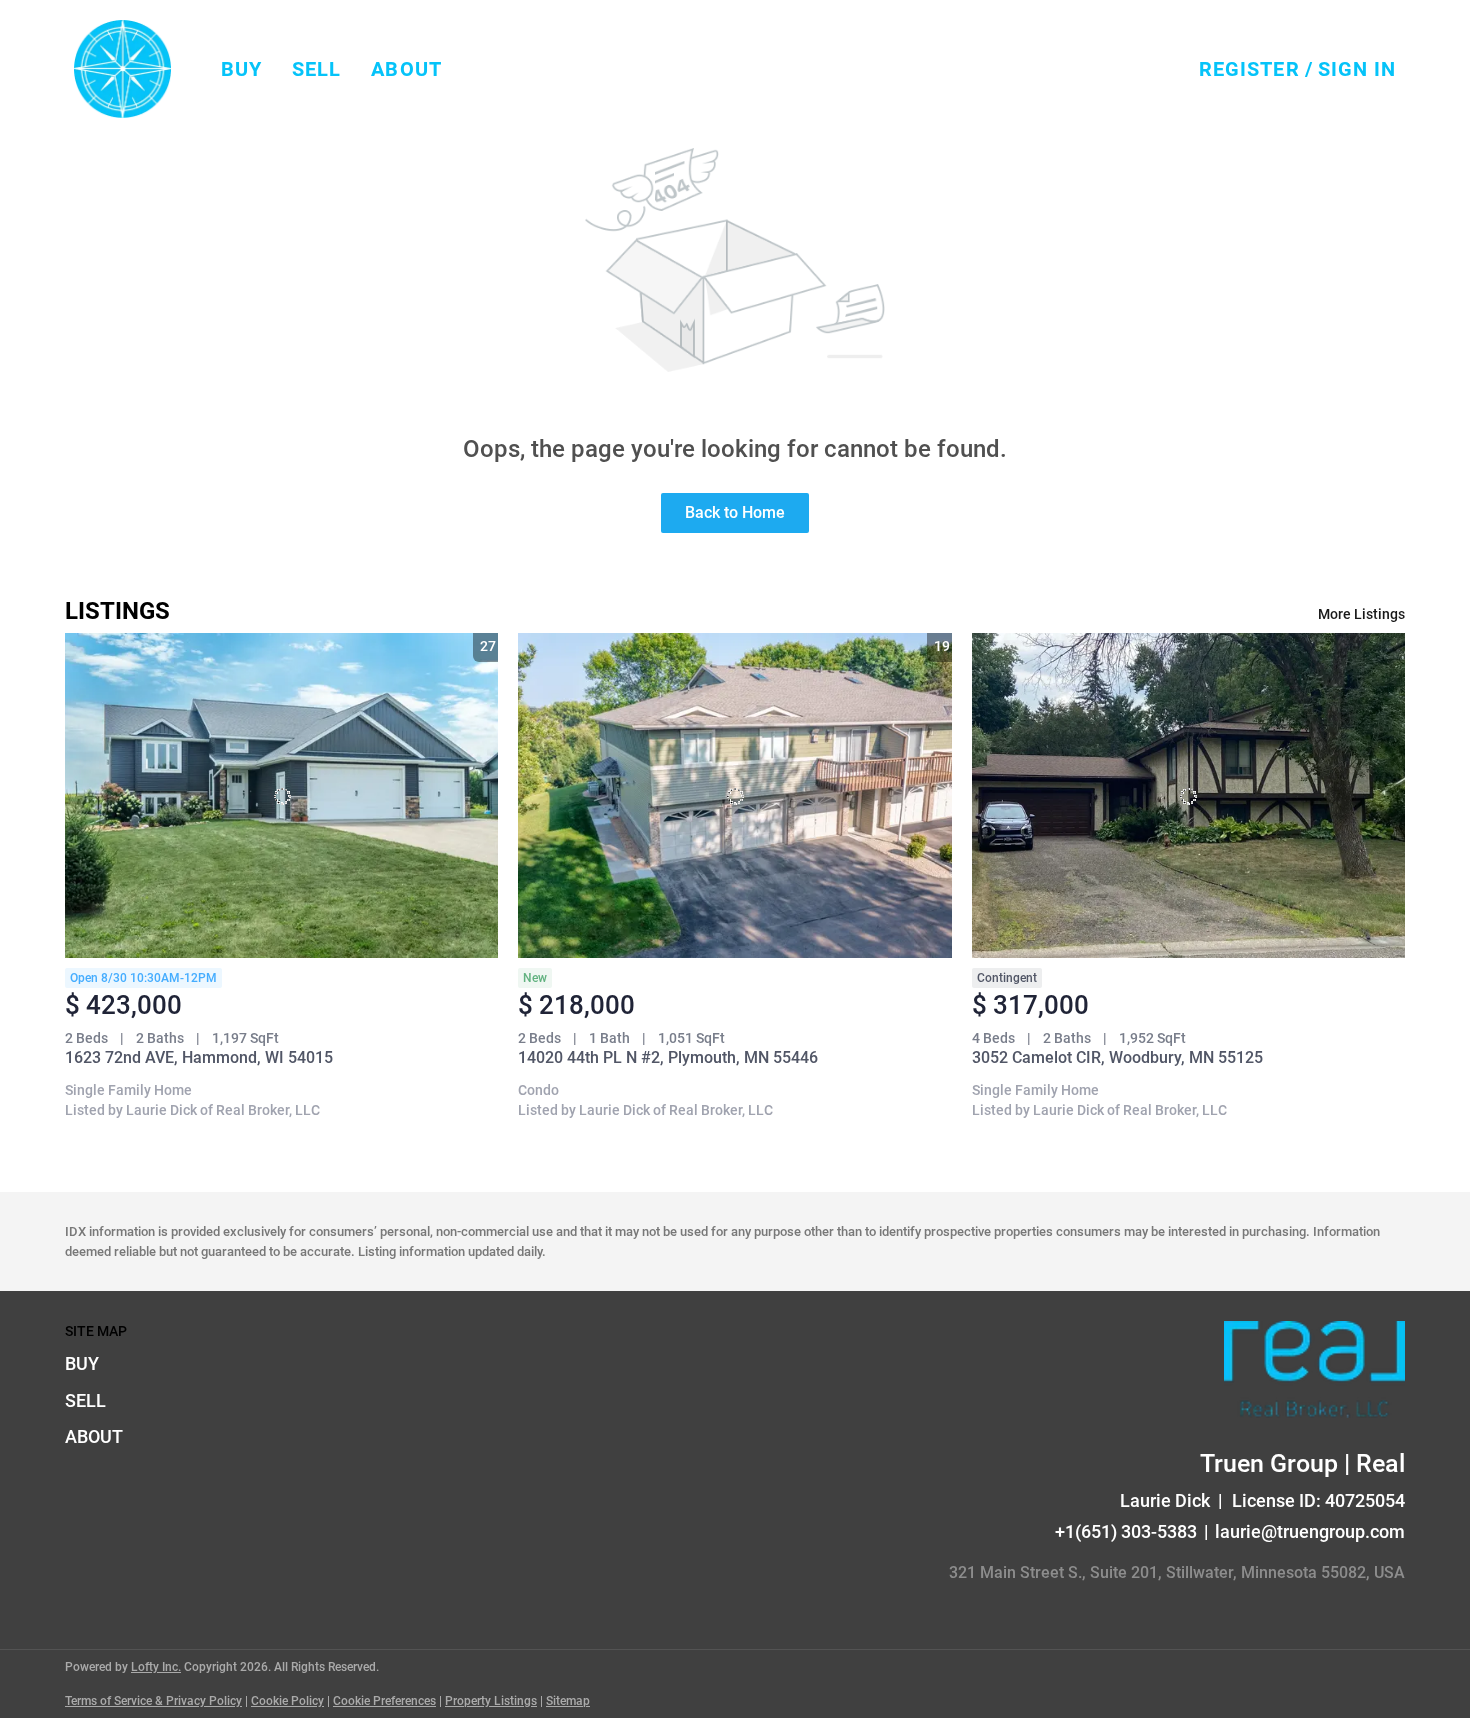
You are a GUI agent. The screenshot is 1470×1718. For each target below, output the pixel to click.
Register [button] (1249, 69)
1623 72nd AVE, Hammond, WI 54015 (199, 1057)
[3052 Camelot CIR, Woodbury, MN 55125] (1188, 795)
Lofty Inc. (156, 1667)
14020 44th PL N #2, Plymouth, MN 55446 (668, 1057)
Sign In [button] (1357, 69)
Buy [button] (241, 69)
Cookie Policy (287, 1701)
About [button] (406, 69)
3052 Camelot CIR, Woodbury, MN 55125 (1117, 1057)
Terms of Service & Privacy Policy (153, 1701)
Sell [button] (316, 69)
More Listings (1361, 614)
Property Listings (491, 1701)
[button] (122, 69)
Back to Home (735, 512)
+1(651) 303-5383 (1126, 1531)
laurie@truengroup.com (1310, 1531)
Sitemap (568, 1701)
